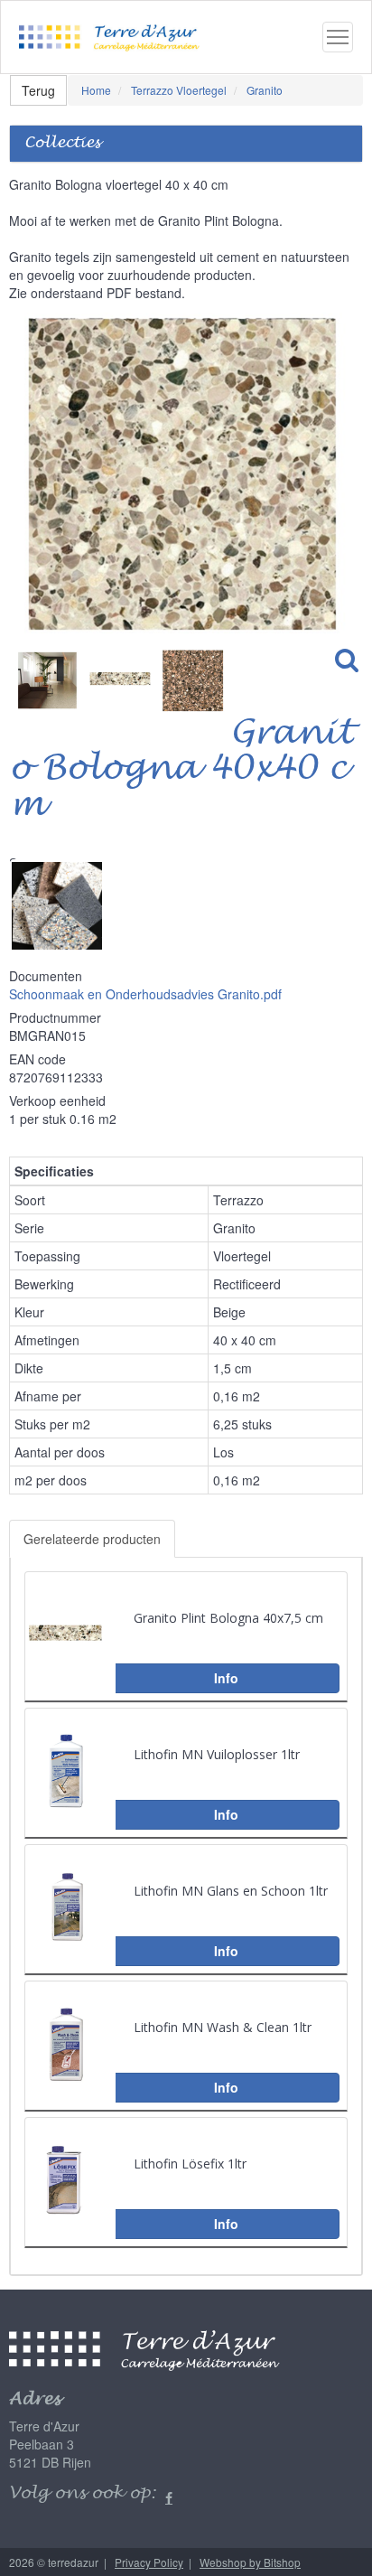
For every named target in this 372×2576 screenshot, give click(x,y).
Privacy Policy (149, 2562)
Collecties (62, 143)
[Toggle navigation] (338, 37)
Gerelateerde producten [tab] (92, 1539)
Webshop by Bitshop (250, 2562)
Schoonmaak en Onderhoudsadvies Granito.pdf (145, 994)
